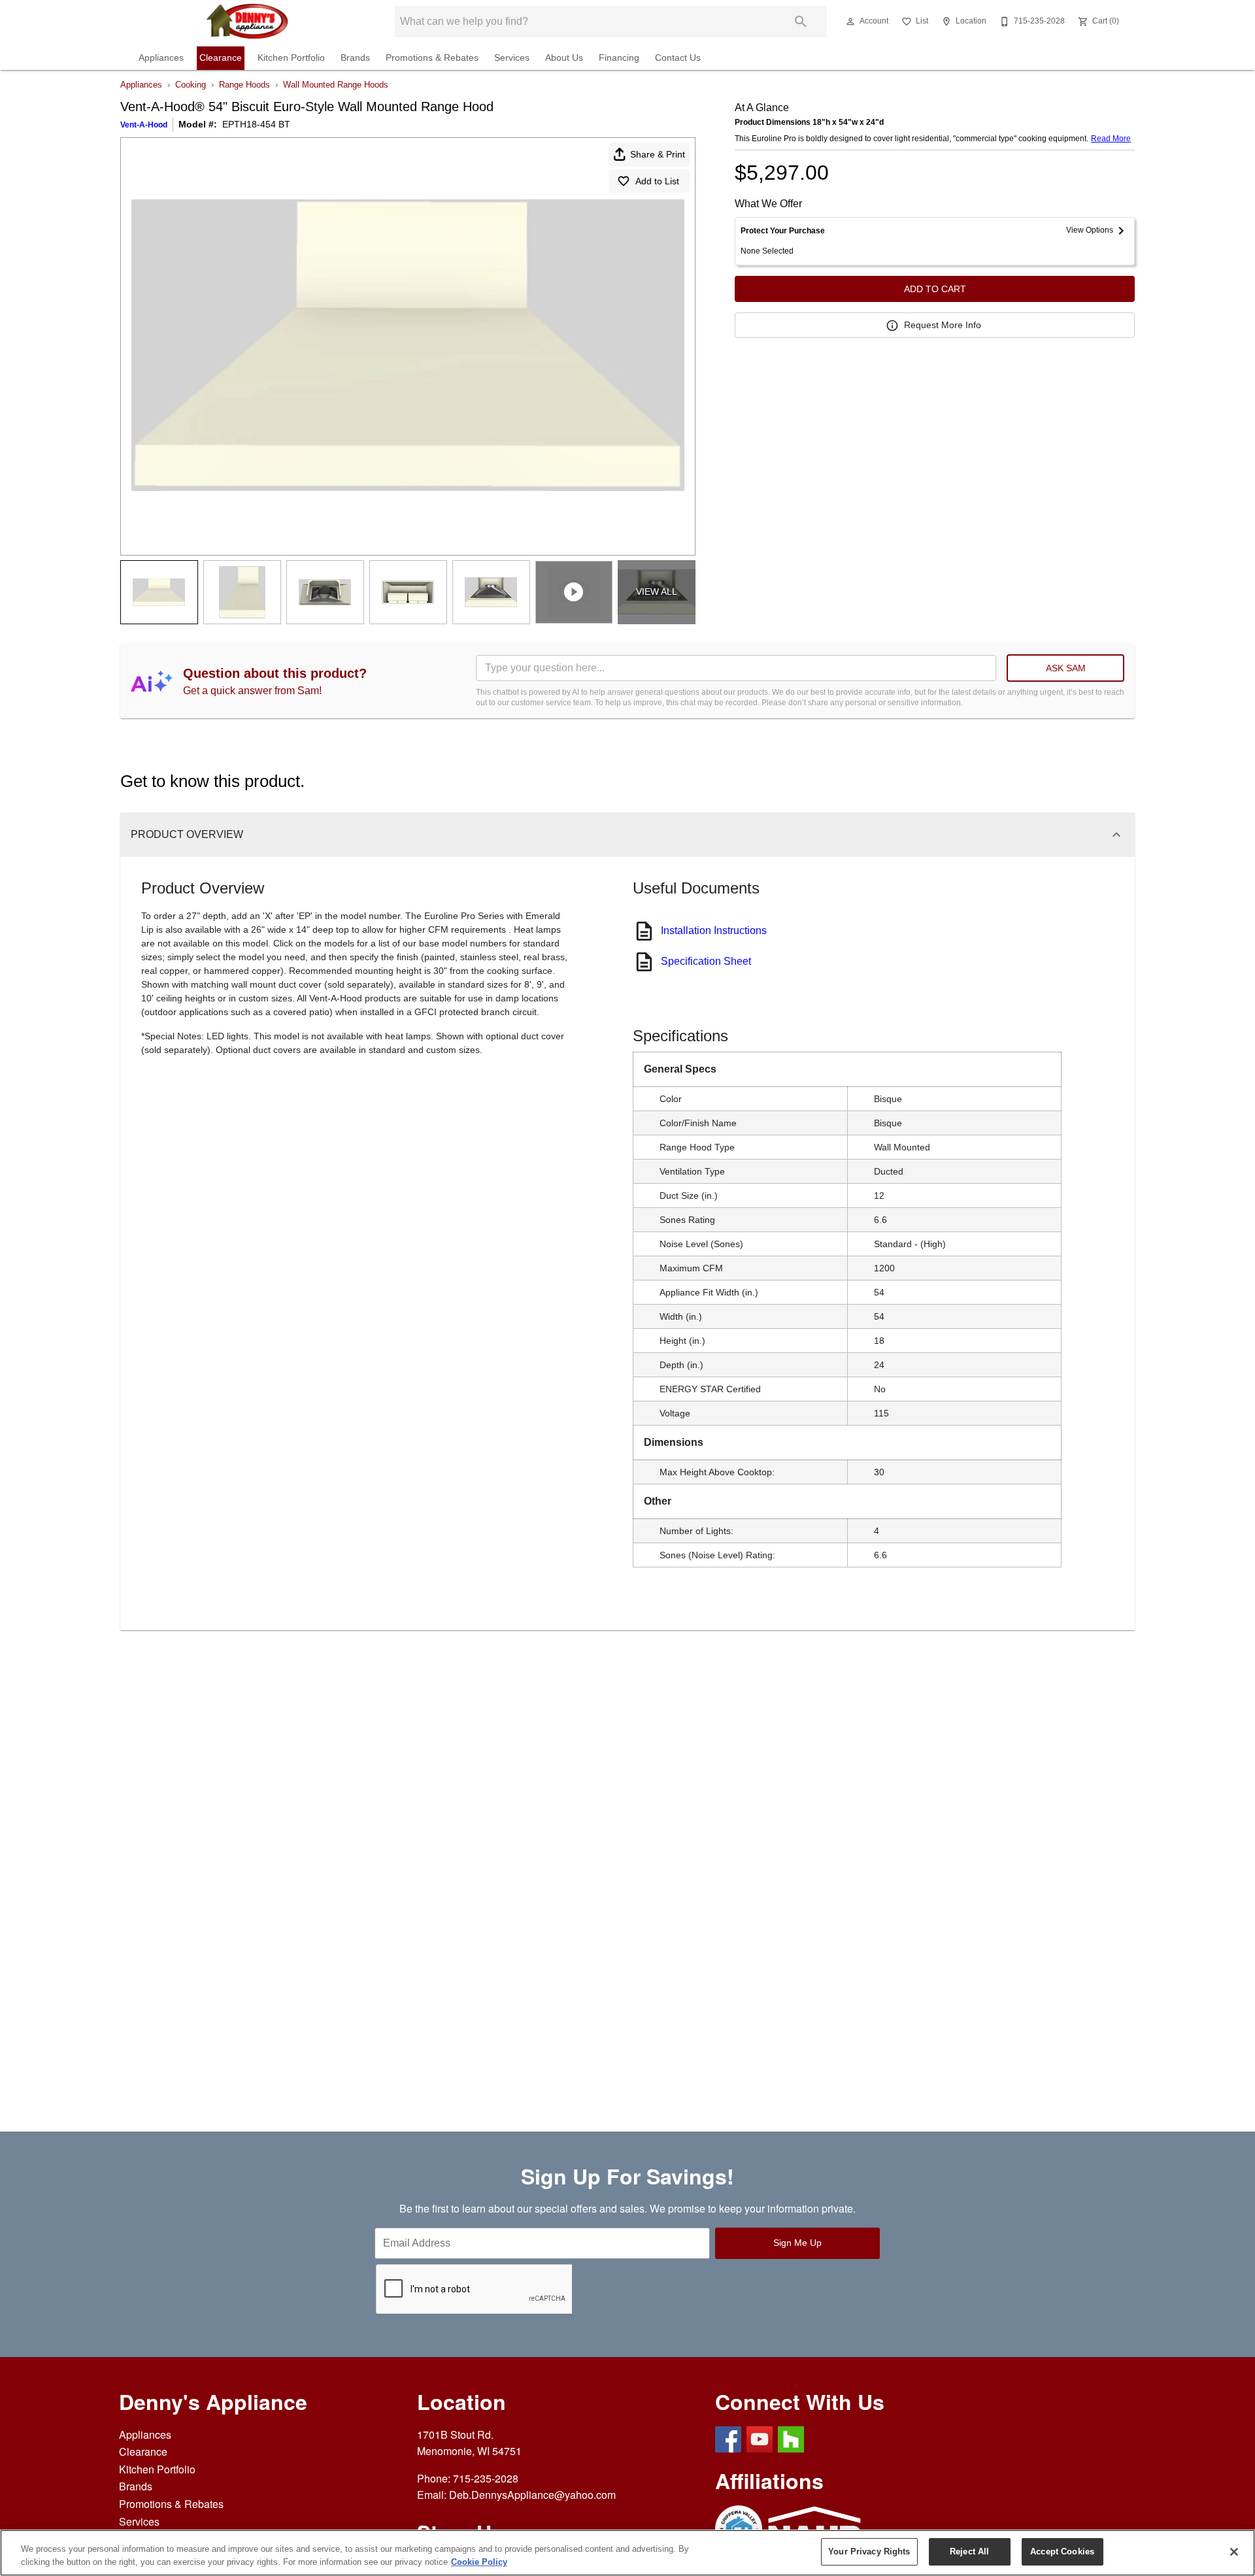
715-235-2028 (486, 2478)
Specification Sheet (706, 961)
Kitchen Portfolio (291, 58)
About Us (564, 58)
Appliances (161, 58)
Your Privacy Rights (869, 2551)
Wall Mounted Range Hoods (336, 85)
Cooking (191, 85)
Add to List (657, 181)
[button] (850, 22)
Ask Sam (1066, 668)
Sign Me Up (797, 2243)
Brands (355, 58)
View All (657, 592)
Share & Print (658, 154)
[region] (627, 2553)
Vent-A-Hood (144, 125)
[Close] (1234, 2552)
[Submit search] (801, 22)
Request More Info (943, 325)
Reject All (969, 2551)
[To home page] (247, 22)
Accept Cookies (1062, 2551)
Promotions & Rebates (432, 58)
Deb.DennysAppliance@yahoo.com (532, 2495)
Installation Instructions (714, 930)
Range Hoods (244, 85)
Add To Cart (935, 289)
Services (512, 58)
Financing (619, 58)
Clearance (221, 58)
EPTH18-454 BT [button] (256, 124)
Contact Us (678, 58)
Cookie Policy (479, 2562)
